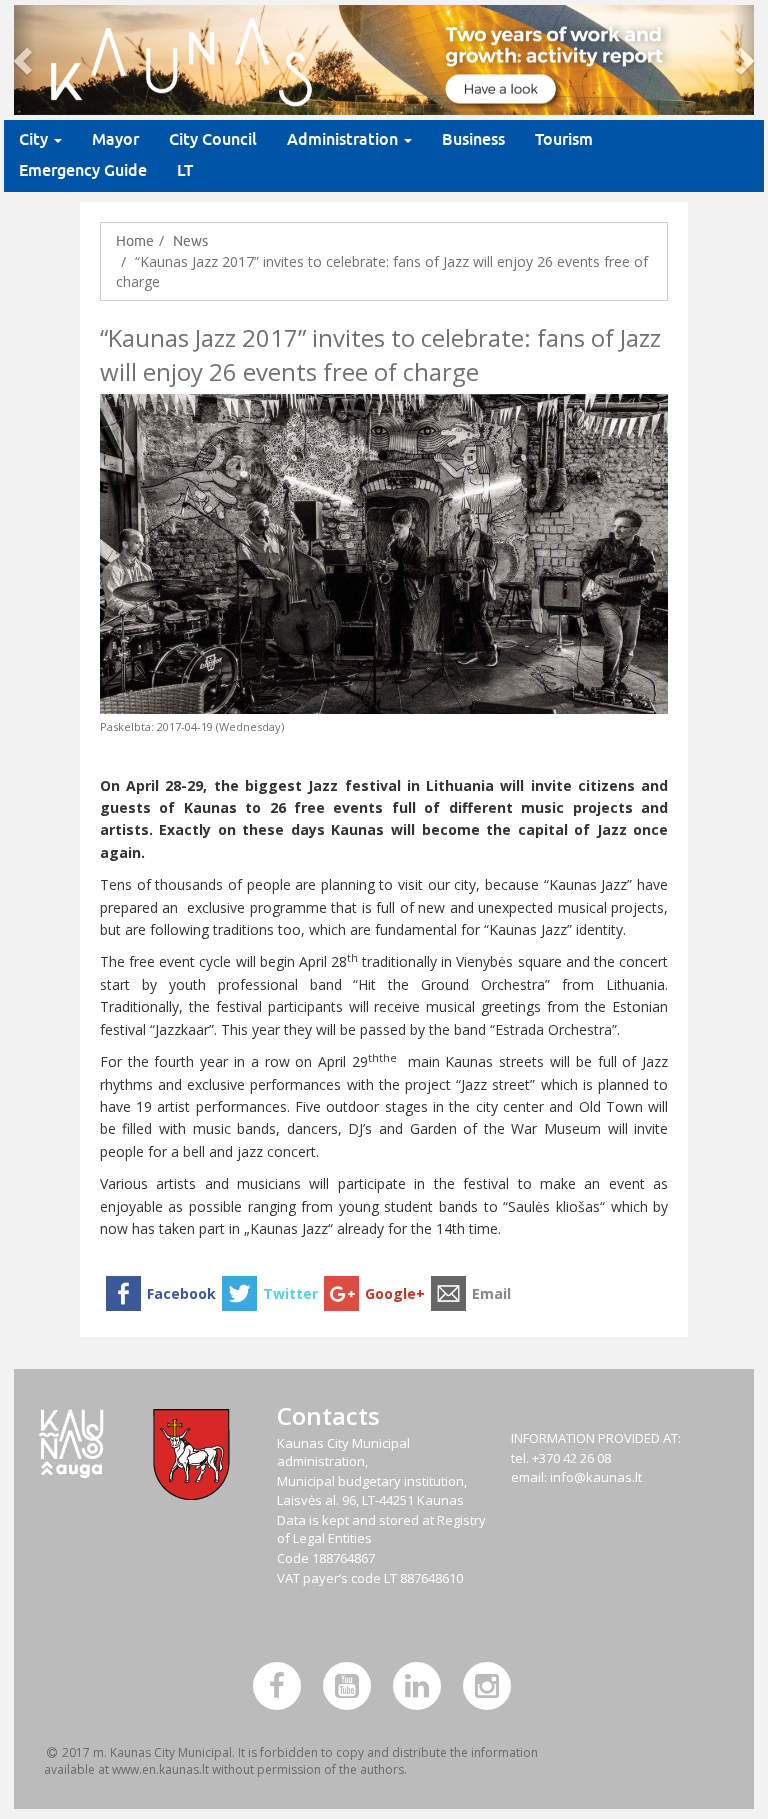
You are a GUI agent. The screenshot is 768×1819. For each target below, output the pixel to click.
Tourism (564, 139)
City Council (213, 139)
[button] (25, 60)
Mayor (115, 139)
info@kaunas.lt (596, 1477)
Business (473, 139)
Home (135, 241)
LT (185, 170)
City (35, 139)
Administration (344, 139)
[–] (384, 60)
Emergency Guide (83, 170)
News (190, 241)
